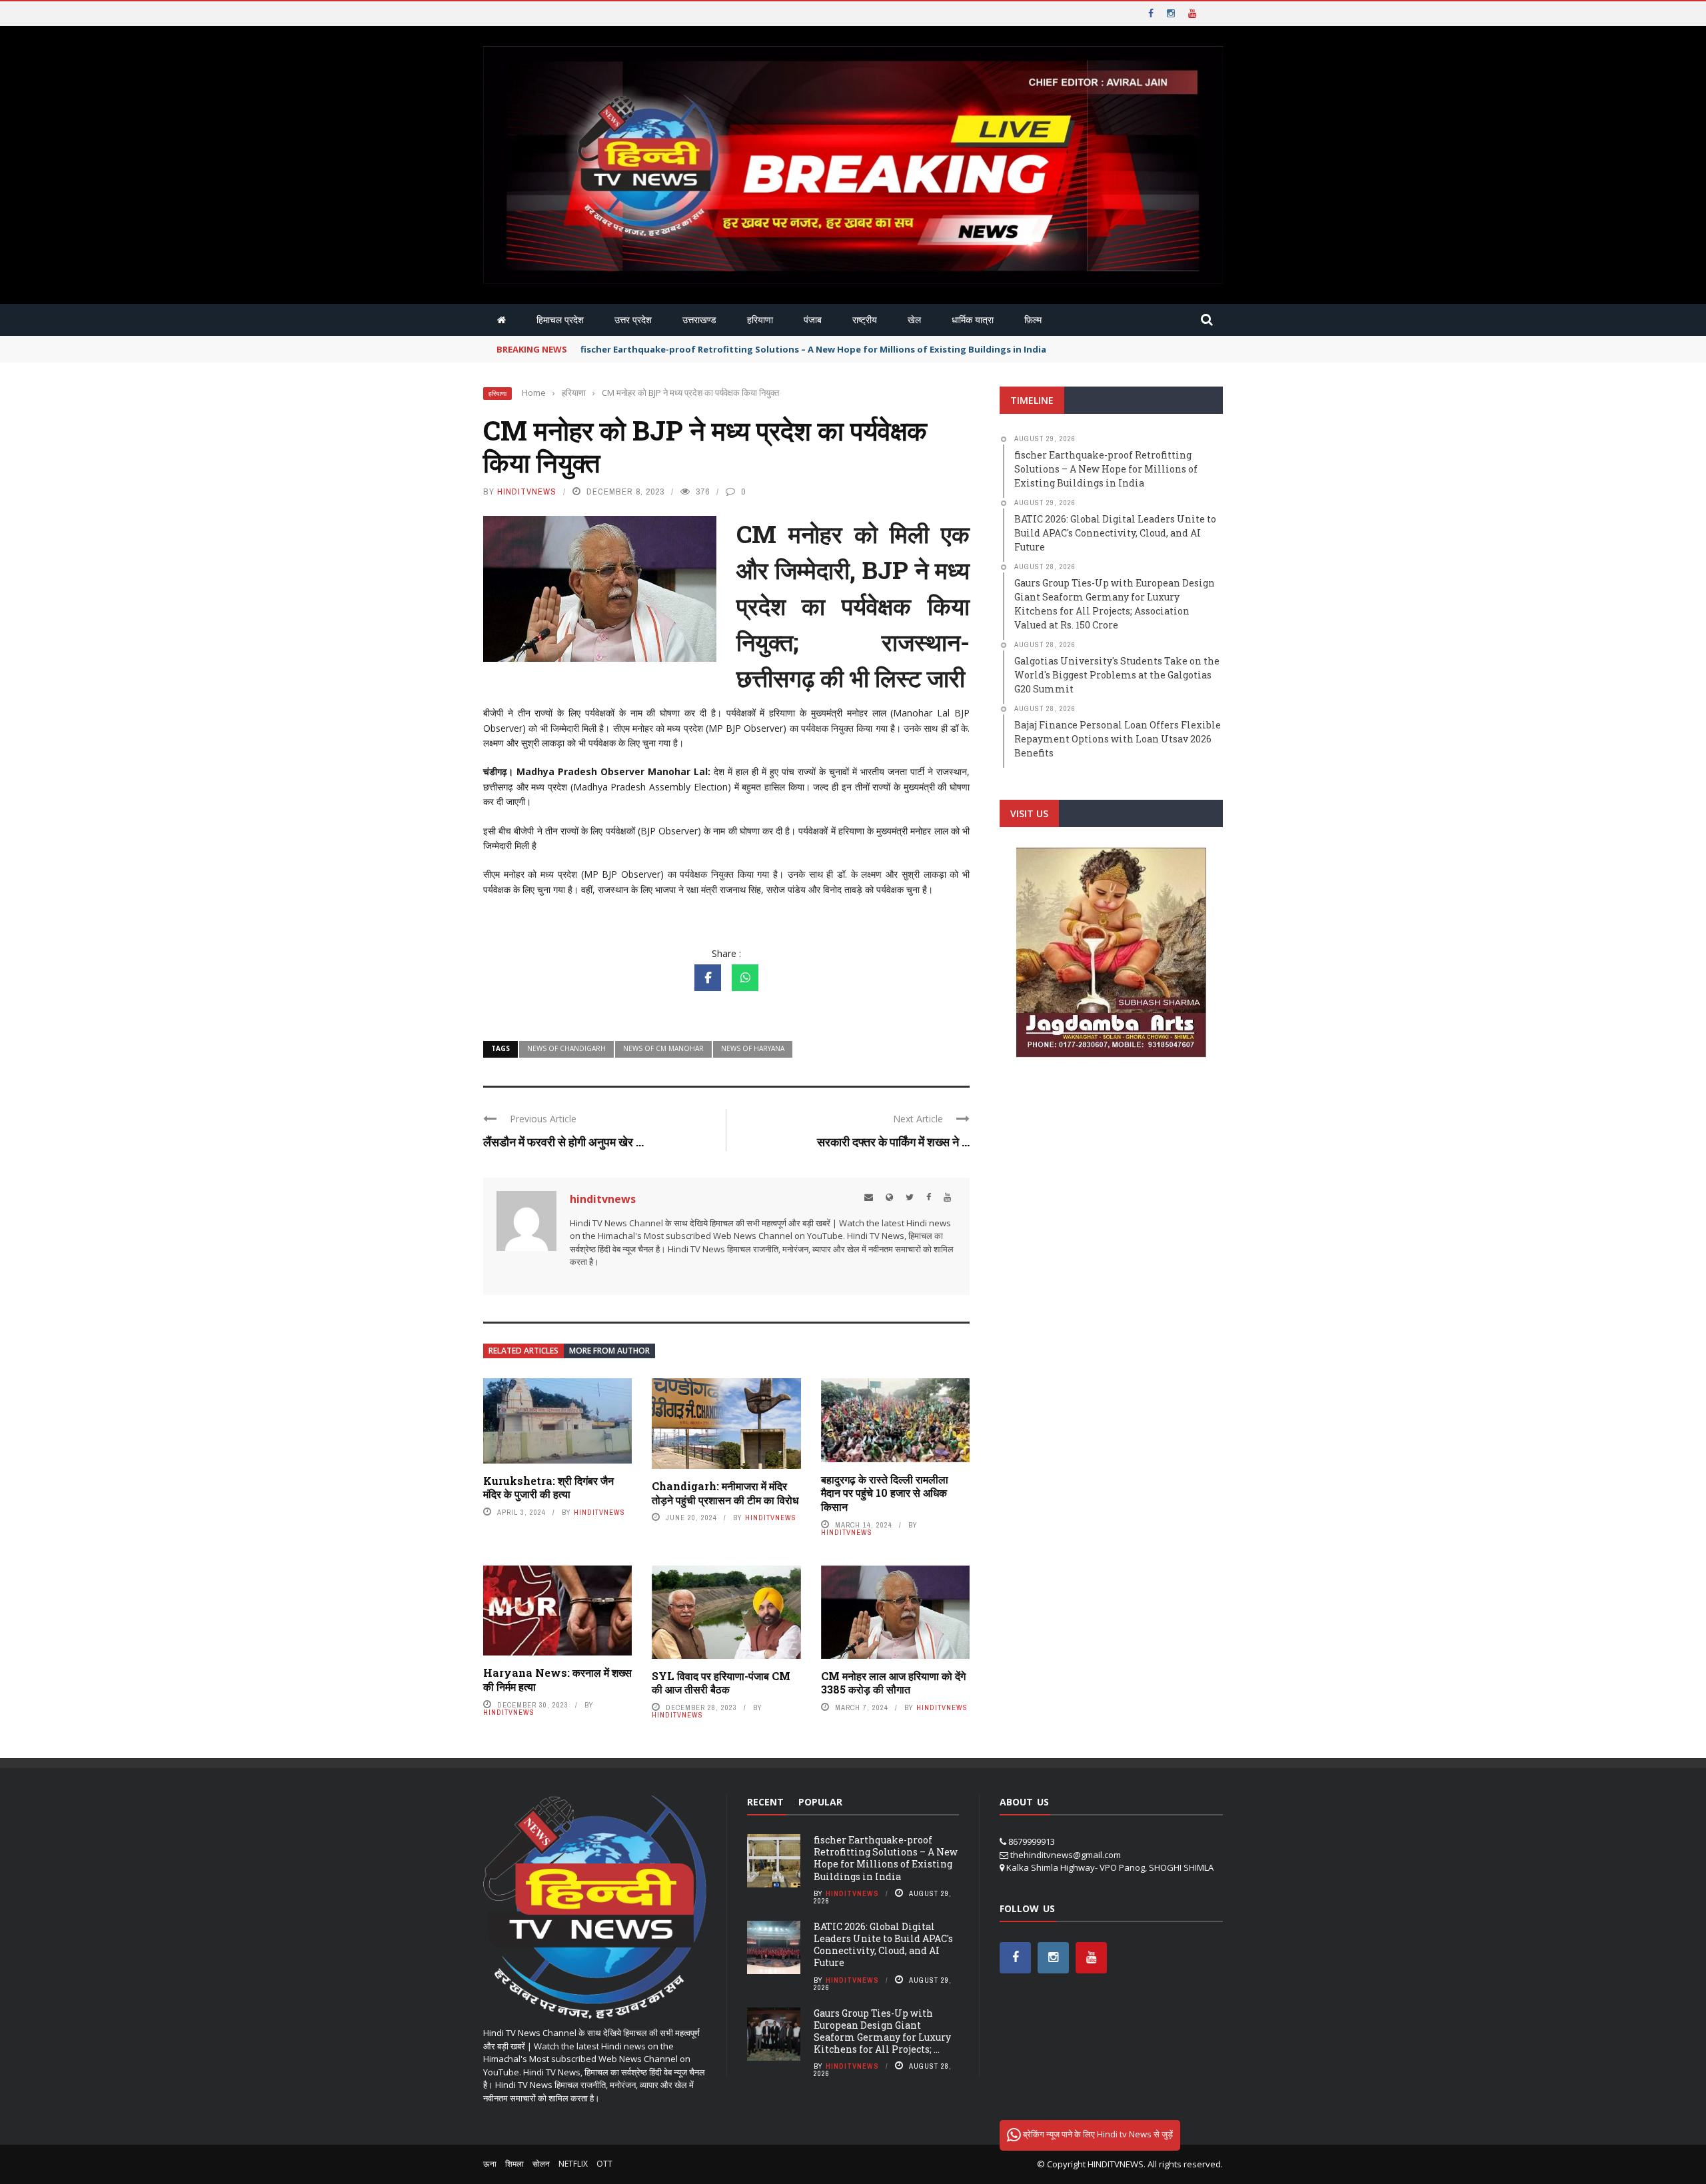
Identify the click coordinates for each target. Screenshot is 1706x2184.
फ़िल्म (1033, 320)
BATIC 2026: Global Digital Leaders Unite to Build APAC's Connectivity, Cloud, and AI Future (883, 1945)
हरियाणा (760, 320)
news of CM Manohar (663, 1048)
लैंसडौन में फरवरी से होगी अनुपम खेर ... (563, 1142)
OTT (604, 2164)
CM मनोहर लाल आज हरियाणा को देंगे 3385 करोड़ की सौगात (893, 1683)
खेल (914, 320)
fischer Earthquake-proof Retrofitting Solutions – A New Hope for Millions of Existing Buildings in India (886, 1858)
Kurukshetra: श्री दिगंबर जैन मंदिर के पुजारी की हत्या (548, 1488)
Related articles (523, 1351)
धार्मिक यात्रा (973, 320)
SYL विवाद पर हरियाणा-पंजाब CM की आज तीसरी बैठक (721, 1683)
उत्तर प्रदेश (633, 320)
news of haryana (753, 1048)
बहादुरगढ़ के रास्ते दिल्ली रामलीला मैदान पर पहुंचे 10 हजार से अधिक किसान (885, 1493)
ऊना (490, 2164)
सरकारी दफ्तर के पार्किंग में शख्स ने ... (893, 1142)
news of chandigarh (566, 1048)
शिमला (514, 2164)
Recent (765, 1802)
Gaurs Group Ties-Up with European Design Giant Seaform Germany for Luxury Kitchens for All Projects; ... (882, 2031)
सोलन (541, 2164)
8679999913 (1032, 1841)
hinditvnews (527, 492)
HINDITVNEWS (1116, 2164)
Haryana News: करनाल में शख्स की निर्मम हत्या (557, 1679)
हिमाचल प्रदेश (560, 320)
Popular (820, 1802)
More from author (609, 1351)
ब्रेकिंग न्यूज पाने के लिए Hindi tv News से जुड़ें (1097, 2134)
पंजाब (813, 320)
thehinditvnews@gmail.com (1066, 1855)
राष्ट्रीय (865, 320)
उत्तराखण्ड (699, 320)
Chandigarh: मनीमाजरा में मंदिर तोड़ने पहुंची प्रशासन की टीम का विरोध (725, 1493)
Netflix (573, 2164)
